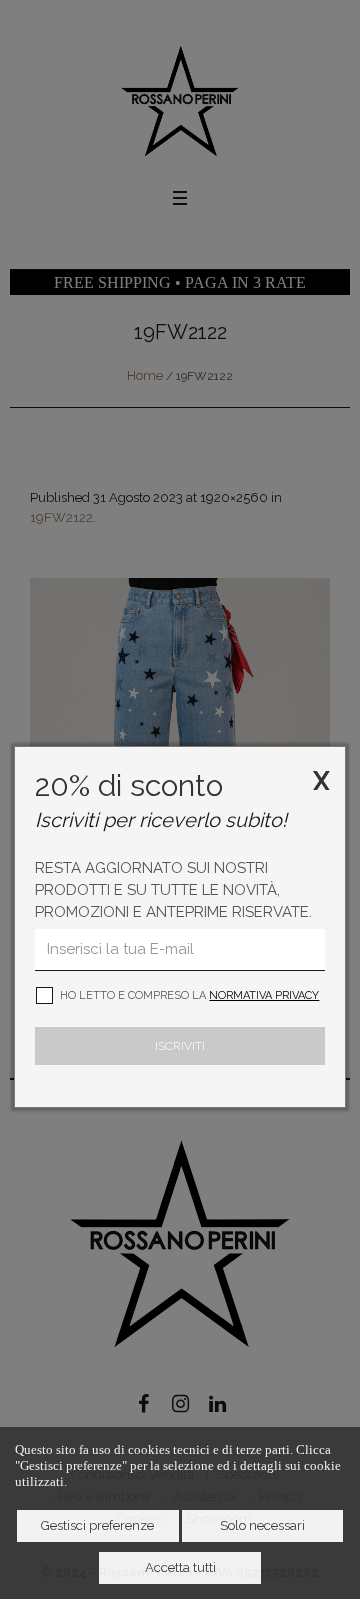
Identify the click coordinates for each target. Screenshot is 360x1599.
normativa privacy (264, 995)
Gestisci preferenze (97, 1525)
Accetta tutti (180, 1567)
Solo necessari (262, 1525)
